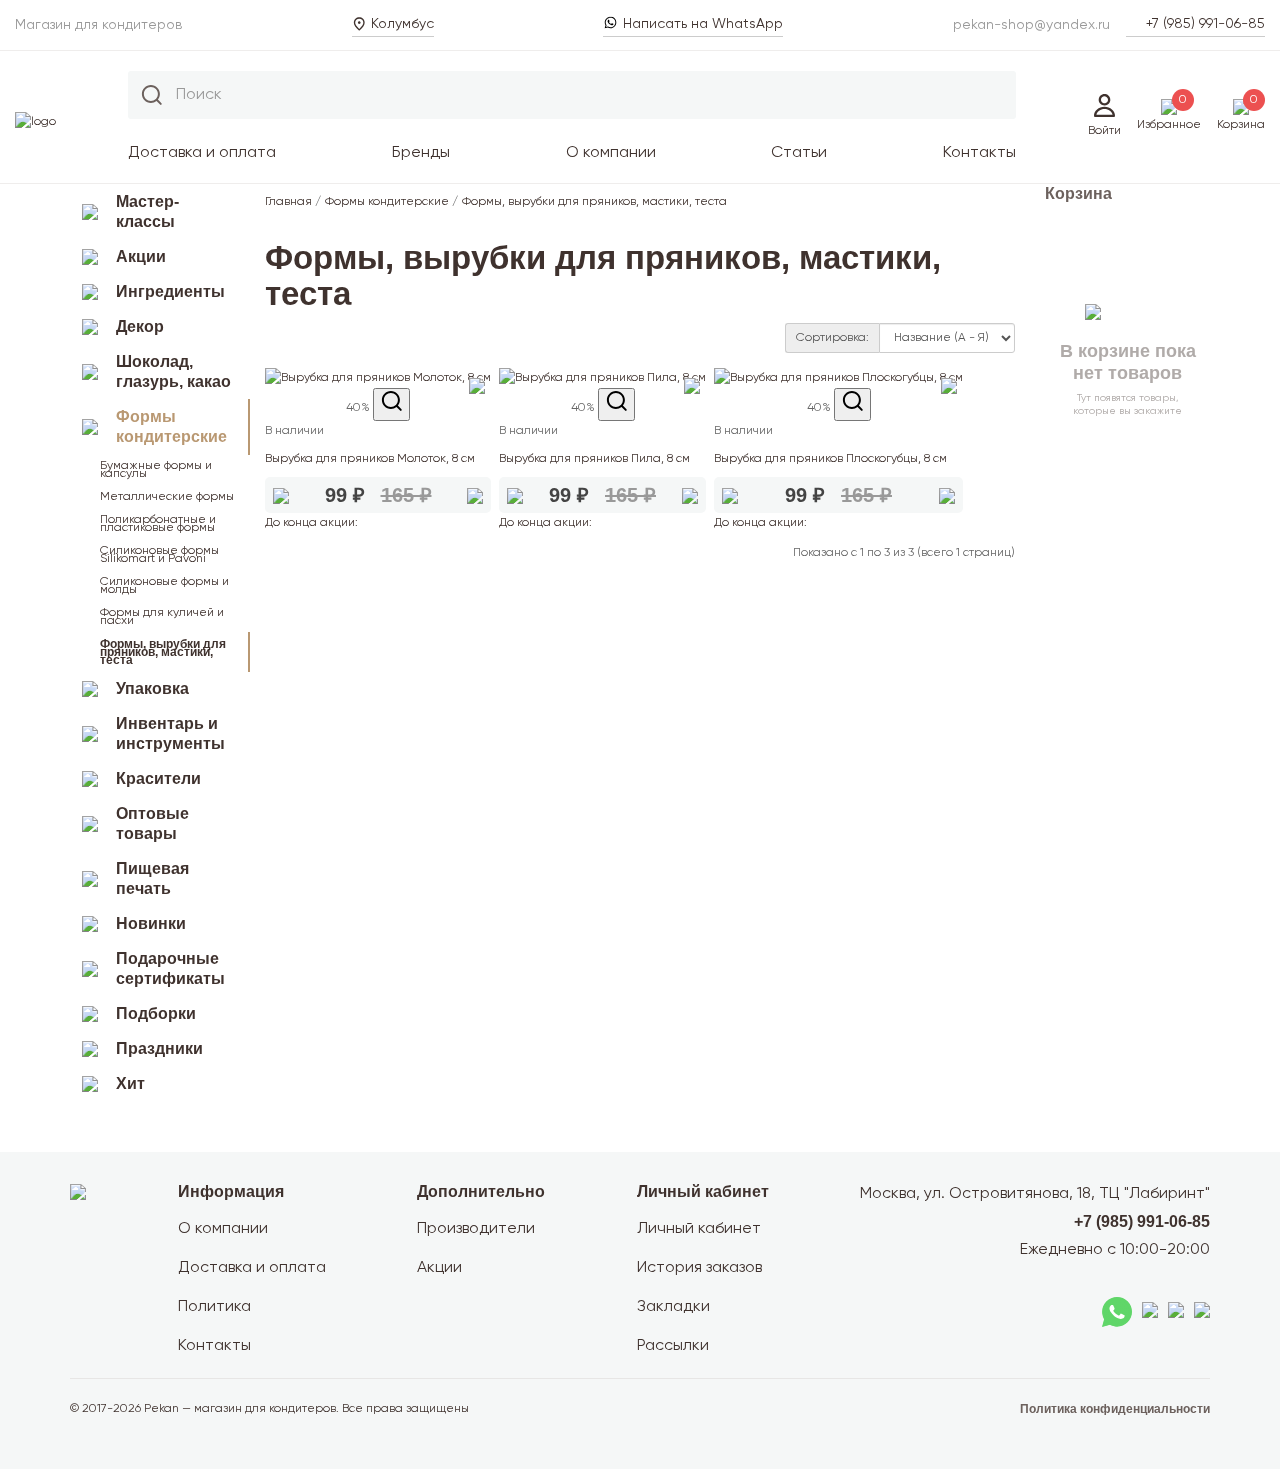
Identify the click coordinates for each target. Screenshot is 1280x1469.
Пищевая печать (152, 878)
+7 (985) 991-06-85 (1205, 24)
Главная (288, 202)
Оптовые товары (152, 823)
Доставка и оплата (202, 153)
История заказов (699, 1268)
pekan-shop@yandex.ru (1031, 25)
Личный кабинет (699, 1229)
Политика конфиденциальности (1115, 1409)
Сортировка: (832, 338)
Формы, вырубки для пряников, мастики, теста (163, 652)
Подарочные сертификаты (170, 968)
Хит (130, 1083)
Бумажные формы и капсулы (156, 470)
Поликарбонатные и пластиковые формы (158, 524)
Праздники (159, 1048)
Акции (141, 256)
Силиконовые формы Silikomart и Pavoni (159, 555)
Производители (476, 1229)
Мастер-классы (147, 211)
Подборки (156, 1013)
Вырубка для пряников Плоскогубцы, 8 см (830, 459)
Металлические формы (167, 497)
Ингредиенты (170, 291)
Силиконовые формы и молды (164, 586)
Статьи (799, 153)
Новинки (151, 923)
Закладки (673, 1307)
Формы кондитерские (171, 426)
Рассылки (673, 1346)
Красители (158, 778)
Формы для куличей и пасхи (162, 617)
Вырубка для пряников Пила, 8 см (594, 459)
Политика (214, 1307)
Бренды (421, 153)
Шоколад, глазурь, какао (173, 371)
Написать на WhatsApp (703, 24)
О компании (611, 153)
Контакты (979, 153)
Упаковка (152, 688)
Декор (140, 326)
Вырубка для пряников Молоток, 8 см (370, 459)
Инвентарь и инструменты (170, 733)
